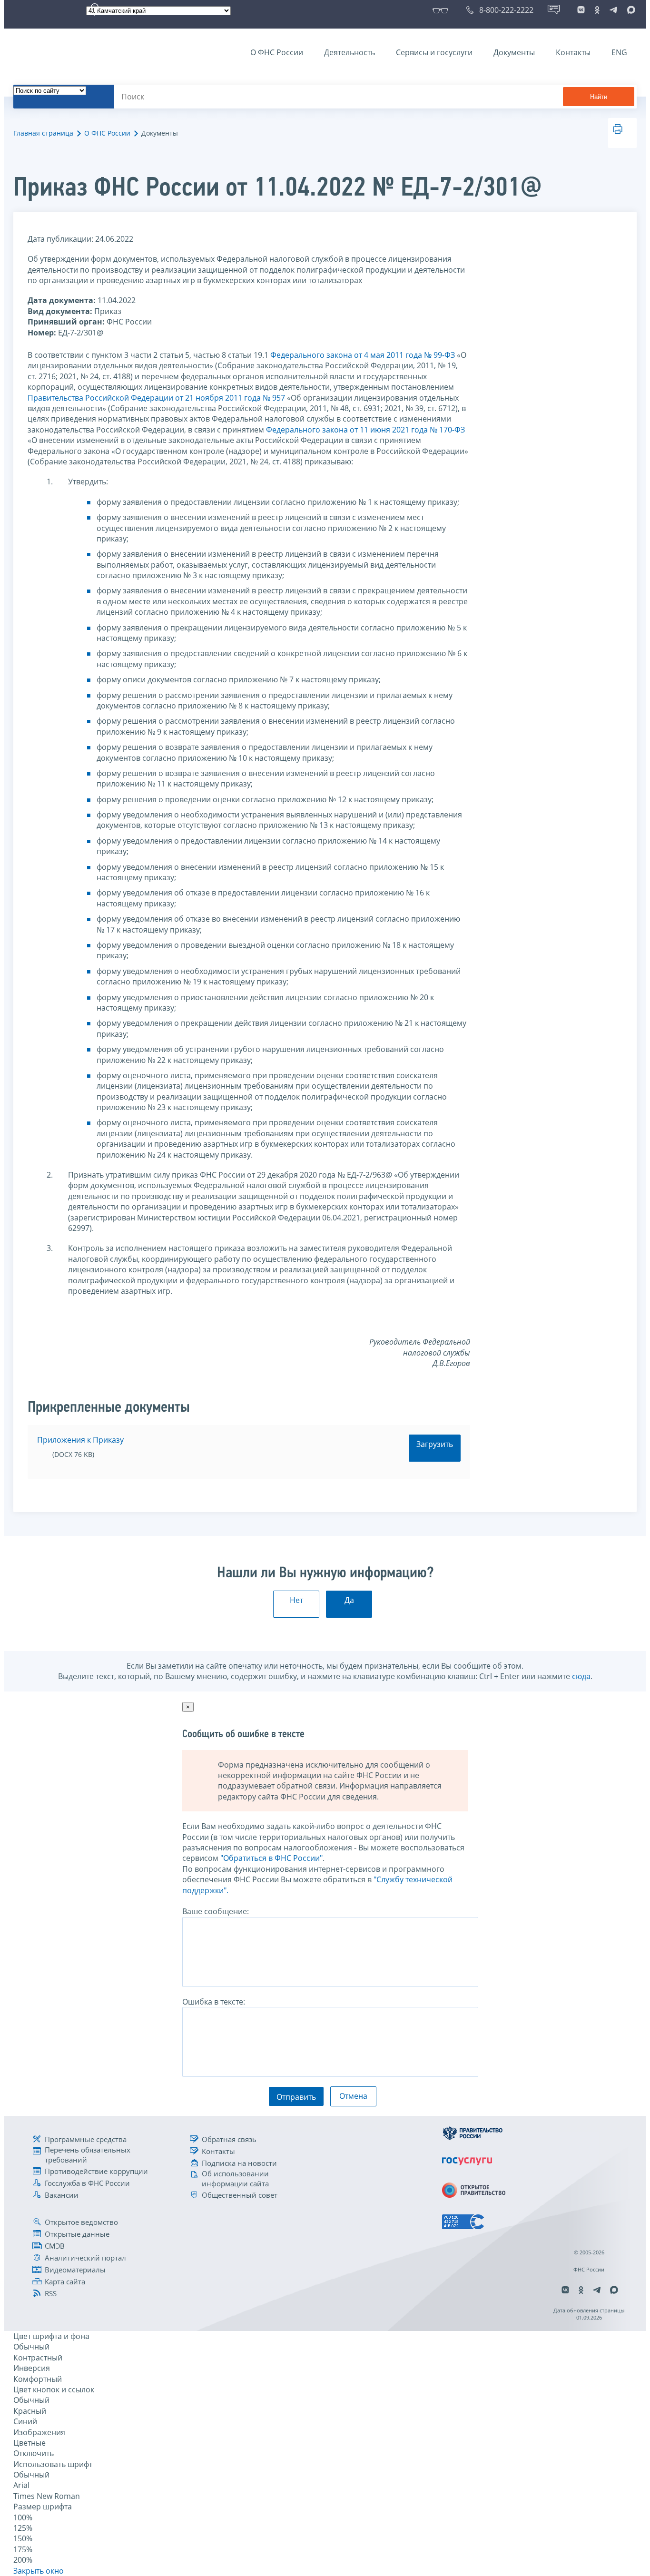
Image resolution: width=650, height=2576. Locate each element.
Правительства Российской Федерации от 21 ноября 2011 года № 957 (156, 398)
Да (349, 1600)
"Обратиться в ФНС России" (271, 1858)
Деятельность (350, 52)
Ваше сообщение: (216, 1911)
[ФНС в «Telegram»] (613, 10)
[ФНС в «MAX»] (630, 10)
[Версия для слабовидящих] (442, 10)
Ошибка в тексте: (214, 2002)
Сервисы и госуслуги (434, 52)
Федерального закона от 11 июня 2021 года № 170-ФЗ (365, 430)
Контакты (573, 52)
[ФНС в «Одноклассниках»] (597, 10)
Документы (514, 52)
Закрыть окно (39, 2571)
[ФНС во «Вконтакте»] (581, 10)
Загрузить (435, 1444)
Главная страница (43, 133)
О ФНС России (277, 52)
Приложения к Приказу (80, 1440)
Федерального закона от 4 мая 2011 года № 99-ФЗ (363, 355)
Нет (296, 1600)
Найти (599, 97)
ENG (619, 52)
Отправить (296, 2097)
